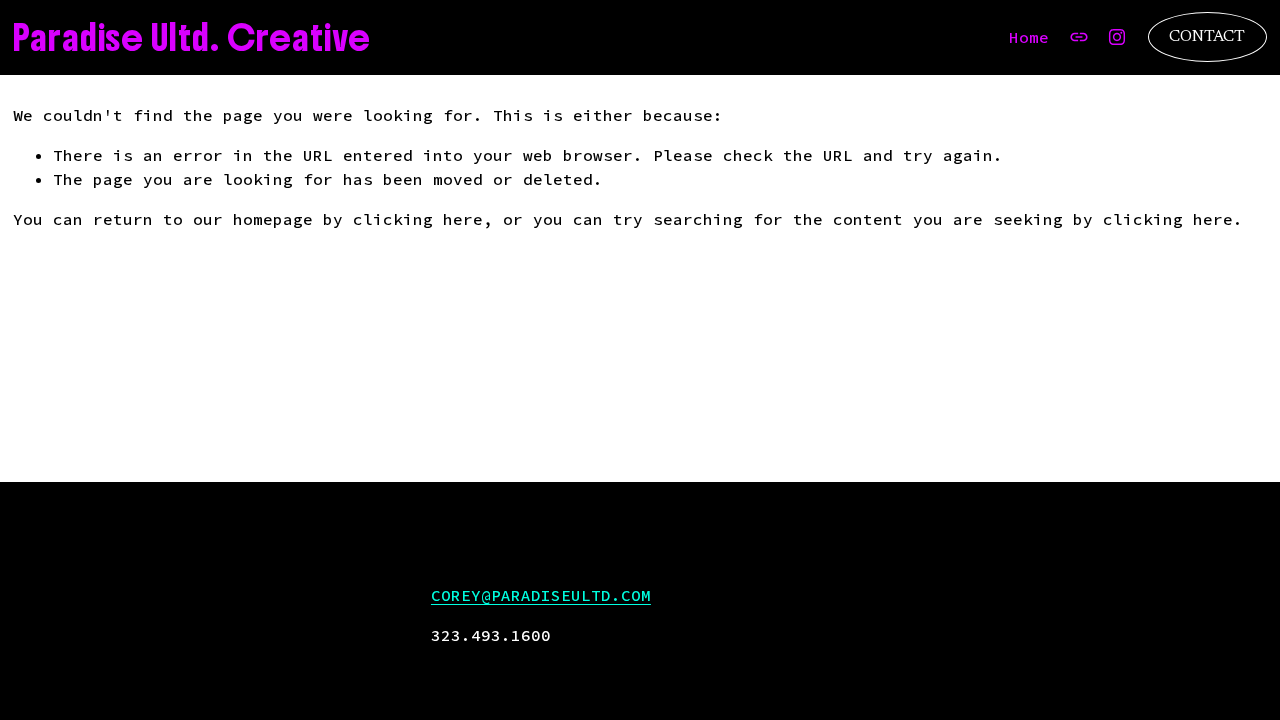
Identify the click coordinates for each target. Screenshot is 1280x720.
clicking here (418, 219)
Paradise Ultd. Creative (192, 37)
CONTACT (1207, 37)
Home (1029, 37)
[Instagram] (1117, 37)
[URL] (1079, 37)
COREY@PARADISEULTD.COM (541, 595)
